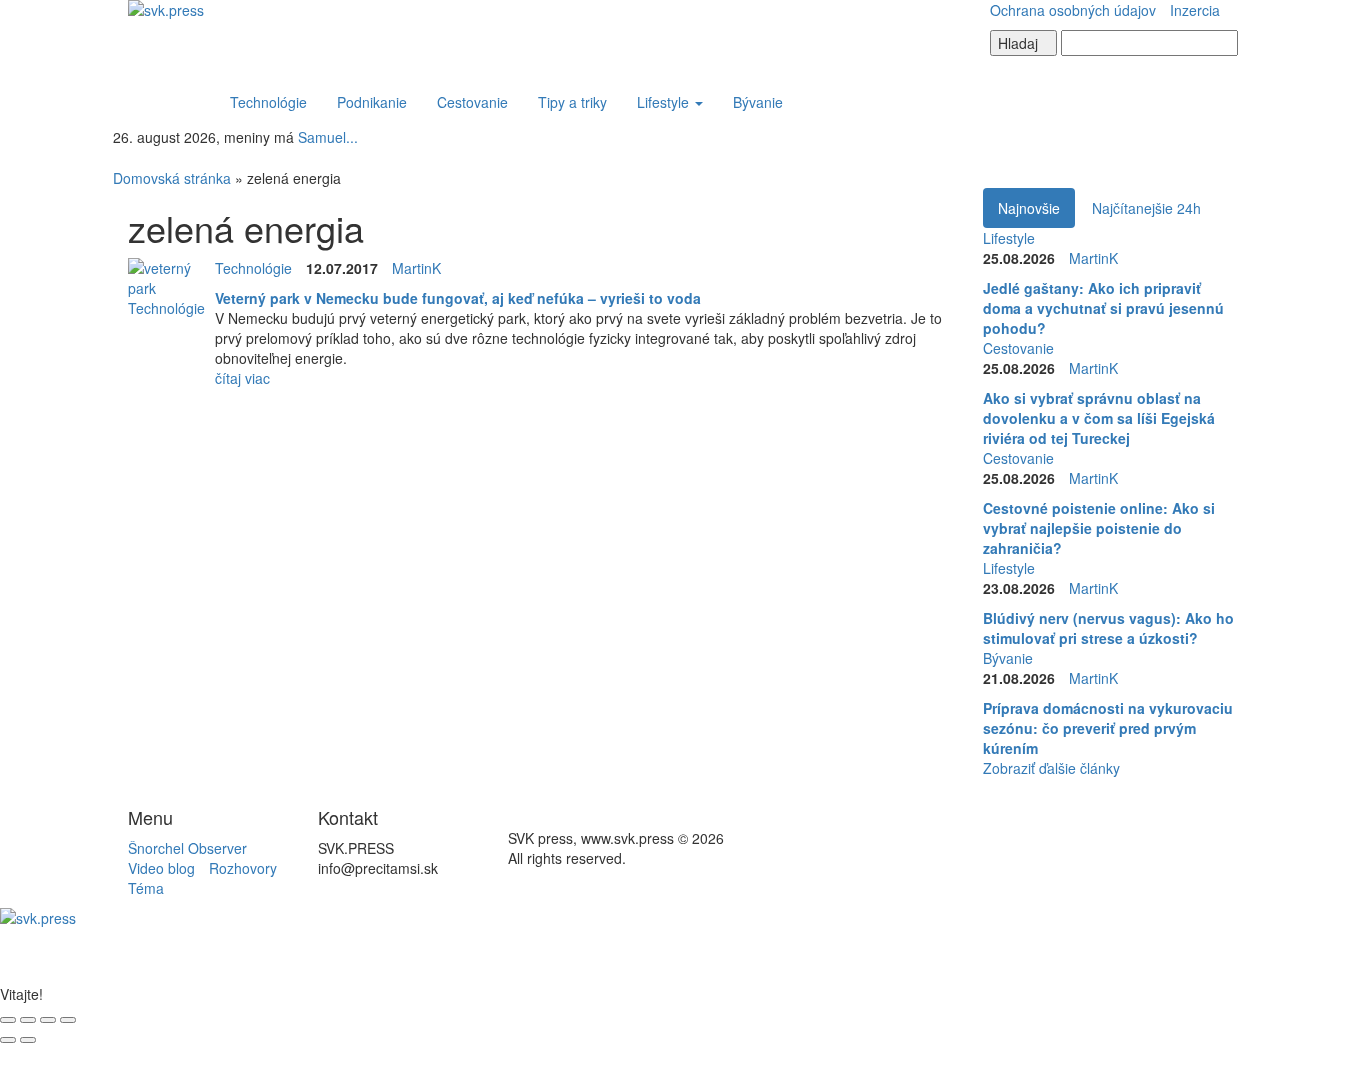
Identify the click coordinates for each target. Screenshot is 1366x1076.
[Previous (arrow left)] (8, 1040)
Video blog (161, 868)
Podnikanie (372, 102)
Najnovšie (1029, 208)
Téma (146, 888)
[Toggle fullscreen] (48, 1020)
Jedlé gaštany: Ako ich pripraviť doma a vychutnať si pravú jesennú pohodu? (1103, 308)
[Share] (28, 1020)
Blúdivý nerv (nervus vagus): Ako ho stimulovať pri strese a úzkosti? (1108, 628)
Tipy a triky (572, 102)
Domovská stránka (172, 178)
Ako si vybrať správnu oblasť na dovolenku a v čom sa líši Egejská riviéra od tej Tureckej (1099, 418)
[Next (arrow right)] (28, 1040)
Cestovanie (472, 102)
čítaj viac (242, 378)
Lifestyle (665, 102)
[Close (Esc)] (8, 1020)
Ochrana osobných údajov (1073, 10)
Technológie (268, 102)
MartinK (416, 268)
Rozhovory (243, 868)
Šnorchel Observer (187, 848)
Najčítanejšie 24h (1146, 208)
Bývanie (758, 102)
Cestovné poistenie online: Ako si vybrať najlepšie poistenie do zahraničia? (1099, 528)
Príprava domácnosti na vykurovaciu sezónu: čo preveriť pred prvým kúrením (1108, 728)
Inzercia (1195, 10)
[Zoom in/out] (68, 1020)
